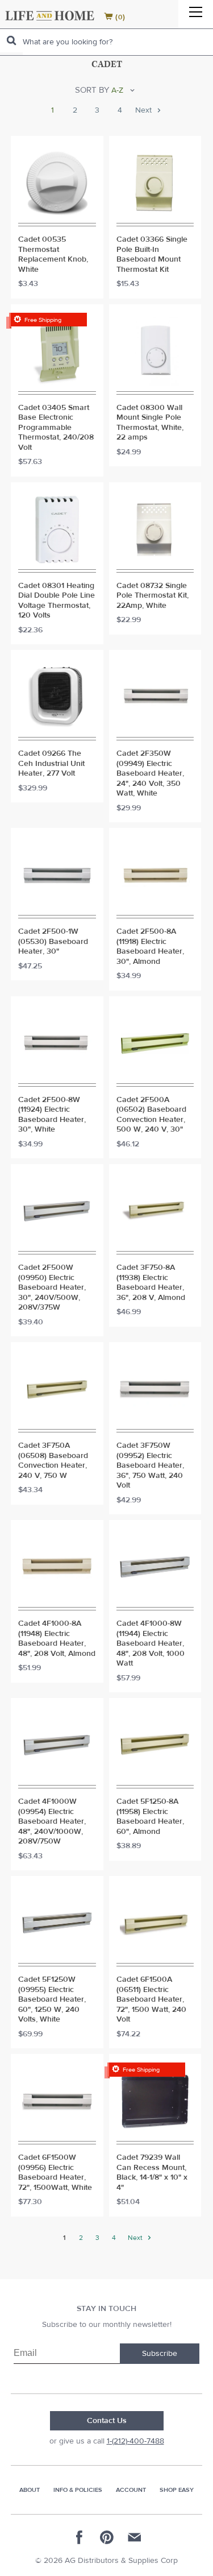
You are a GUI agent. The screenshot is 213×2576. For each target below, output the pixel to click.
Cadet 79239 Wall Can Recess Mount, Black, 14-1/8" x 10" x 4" (152, 2173)
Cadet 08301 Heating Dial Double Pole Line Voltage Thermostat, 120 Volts (57, 601)
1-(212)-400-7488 (135, 2441)
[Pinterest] (107, 2537)
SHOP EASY (177, 2490)
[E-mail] (134, 2537)
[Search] (11, 41)
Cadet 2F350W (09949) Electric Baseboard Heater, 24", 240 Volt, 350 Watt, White (150, 774)
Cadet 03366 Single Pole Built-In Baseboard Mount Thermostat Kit (152, 255)
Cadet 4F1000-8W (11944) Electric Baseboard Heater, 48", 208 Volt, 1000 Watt (151, 1644)
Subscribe (160, 2354)
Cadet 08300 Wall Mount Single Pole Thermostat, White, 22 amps (150, 423)
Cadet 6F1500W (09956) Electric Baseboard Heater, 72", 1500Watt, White (55, 2173)
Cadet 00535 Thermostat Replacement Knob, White (53, 255)
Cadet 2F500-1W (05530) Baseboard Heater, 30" (53, 942)
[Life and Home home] (50, 16)
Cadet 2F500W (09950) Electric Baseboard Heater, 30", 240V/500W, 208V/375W (52, 1288)
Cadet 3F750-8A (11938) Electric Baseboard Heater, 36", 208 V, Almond (151, 1283)
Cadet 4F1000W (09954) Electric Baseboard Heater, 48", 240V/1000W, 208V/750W (52, 1822)
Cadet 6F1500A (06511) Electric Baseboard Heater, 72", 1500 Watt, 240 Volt (151, 2000)
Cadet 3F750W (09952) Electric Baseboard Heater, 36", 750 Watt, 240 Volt (150, 1466)
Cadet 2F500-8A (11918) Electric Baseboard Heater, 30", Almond (150, 947)
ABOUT (30, 2490)
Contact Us (107, 2421)
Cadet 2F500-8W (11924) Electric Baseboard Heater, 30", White (52, 1115)
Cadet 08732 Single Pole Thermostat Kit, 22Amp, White (153, 596)
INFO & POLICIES (78, 2490)
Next (145, 111)
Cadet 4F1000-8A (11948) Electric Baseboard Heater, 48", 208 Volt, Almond (57, 1639)
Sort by (92, 90)
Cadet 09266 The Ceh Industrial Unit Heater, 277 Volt (51, 764)
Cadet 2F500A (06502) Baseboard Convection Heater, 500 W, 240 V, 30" (151, 1115)
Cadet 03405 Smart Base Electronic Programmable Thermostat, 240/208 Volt (56, 428)
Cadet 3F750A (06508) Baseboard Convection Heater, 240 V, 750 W (53, 1461)
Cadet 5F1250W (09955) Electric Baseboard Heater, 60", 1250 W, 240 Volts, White (52, 2000)
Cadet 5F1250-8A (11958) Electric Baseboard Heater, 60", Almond (150, 1817)
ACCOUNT (131, 2490)
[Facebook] (80, 2537)
